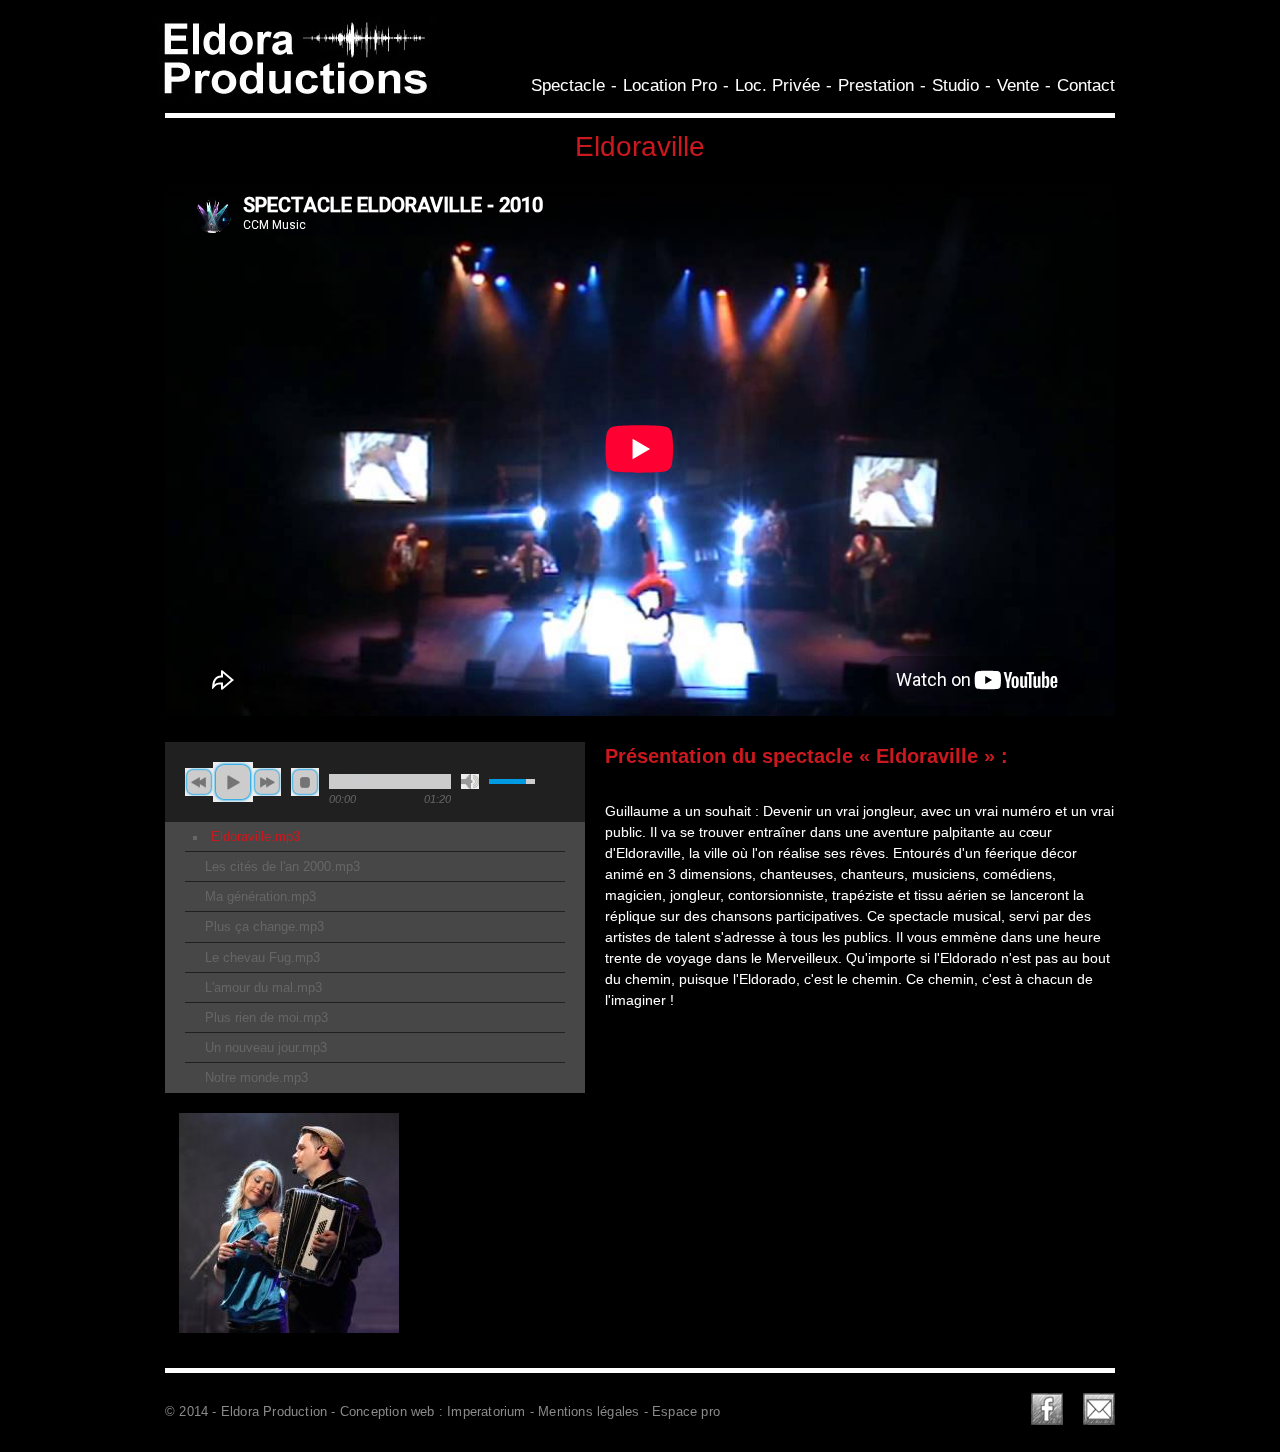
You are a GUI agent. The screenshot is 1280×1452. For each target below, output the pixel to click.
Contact (1086, 85)
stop (305, 782)
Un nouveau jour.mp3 (266, 1048)
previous (199, 782)
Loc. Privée (777, 85)
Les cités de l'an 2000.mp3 (282, 867)
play (233, 782)
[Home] (295, 97)
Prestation (876, 85)
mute (470, 781)
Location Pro (670, 85)
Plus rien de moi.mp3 (266, 1018)
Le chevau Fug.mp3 (262, 958)
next (267, 782)
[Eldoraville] (289, 1342)
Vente (1018, 85)
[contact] (1099, 1412)
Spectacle (568, 85)
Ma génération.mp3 (260, 897)
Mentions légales (588, 1412)
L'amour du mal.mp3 (263, 988)
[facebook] (1047, 1412)
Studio (955, 85)
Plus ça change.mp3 (264, 927)
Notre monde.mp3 (256, 1078)
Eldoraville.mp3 (255, 837)
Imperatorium (486, 1412)
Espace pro (686, 1412)
